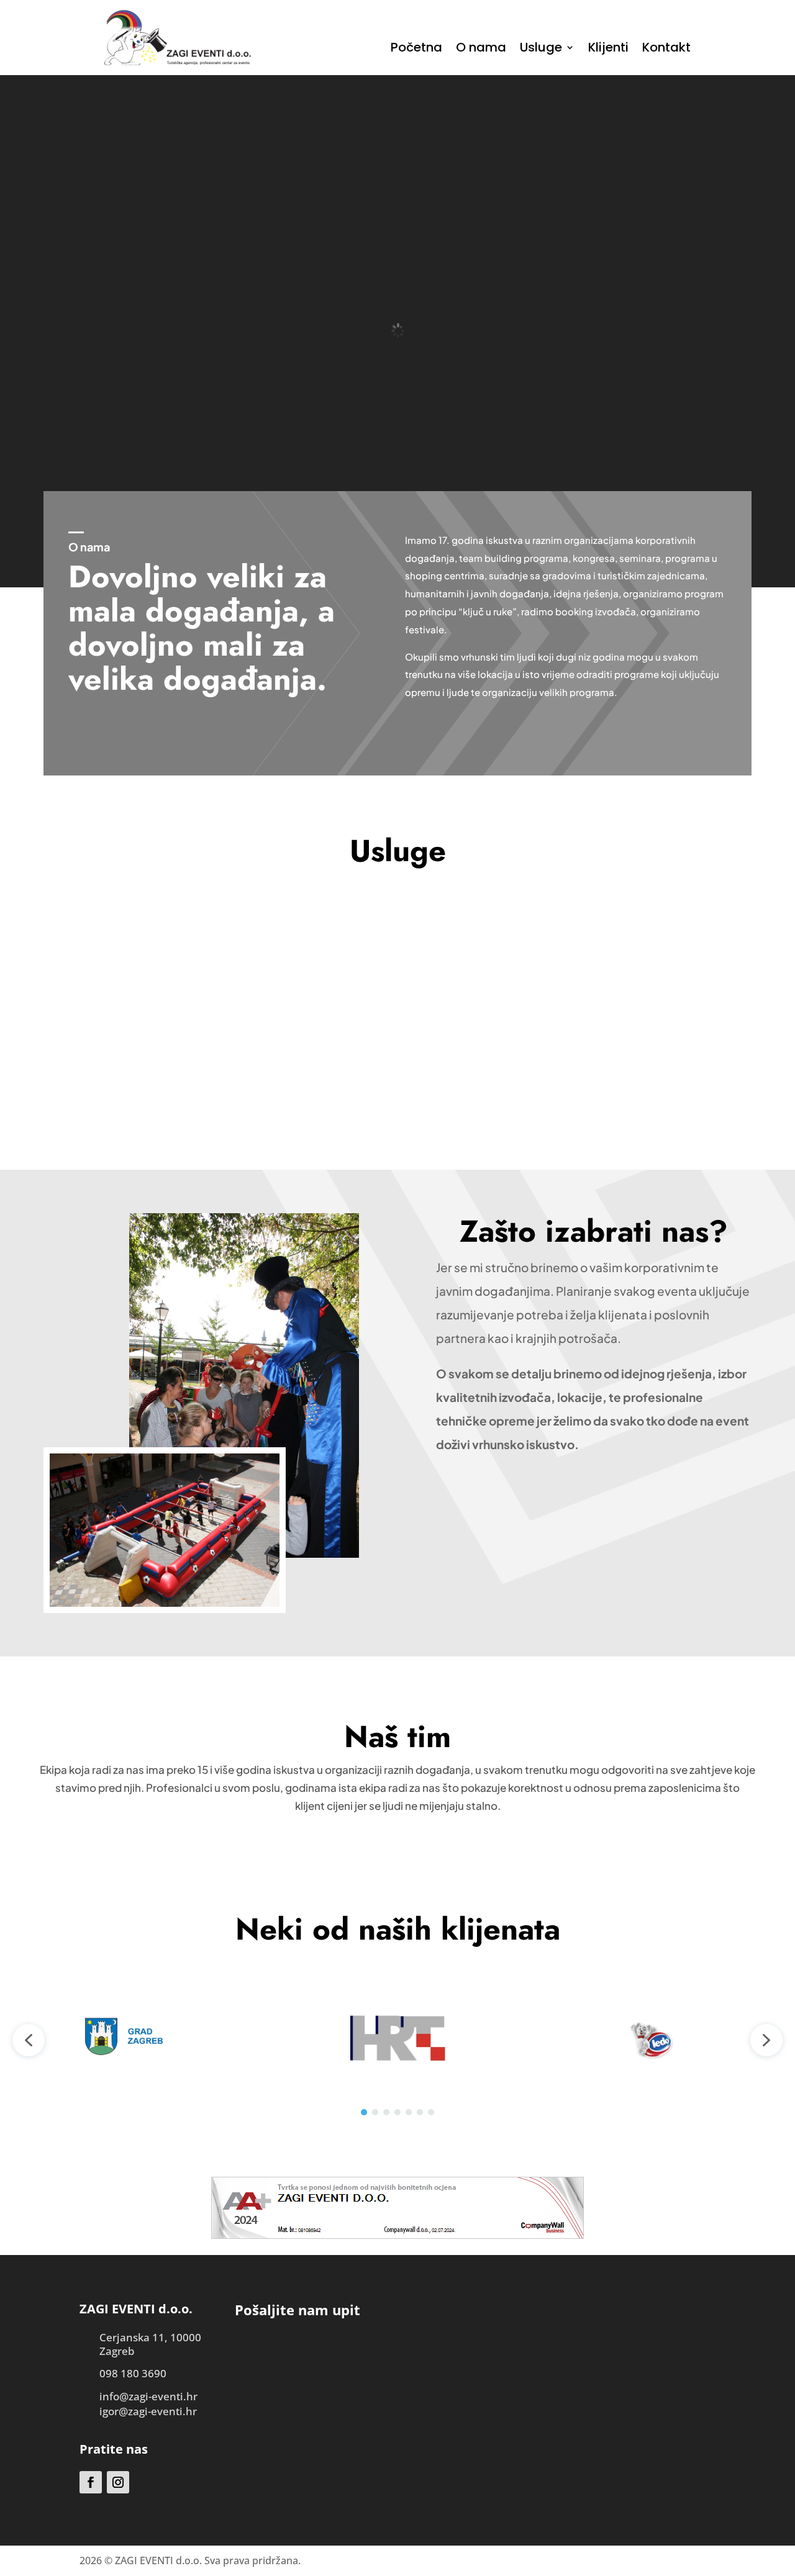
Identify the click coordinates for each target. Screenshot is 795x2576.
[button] (29, 2040)
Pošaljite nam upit (397, 1106)
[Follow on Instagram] (118, 2482)
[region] (397, 2040)
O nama (481, 49)
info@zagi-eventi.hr (148, 2396)
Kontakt (666, 49)
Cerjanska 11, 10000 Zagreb (150, 2344)
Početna (416, 49)
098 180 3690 (133, 2373)
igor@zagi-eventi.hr (148, 2411)
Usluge (541, 49)
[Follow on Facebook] (91, 2482)
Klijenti (608, 49)
